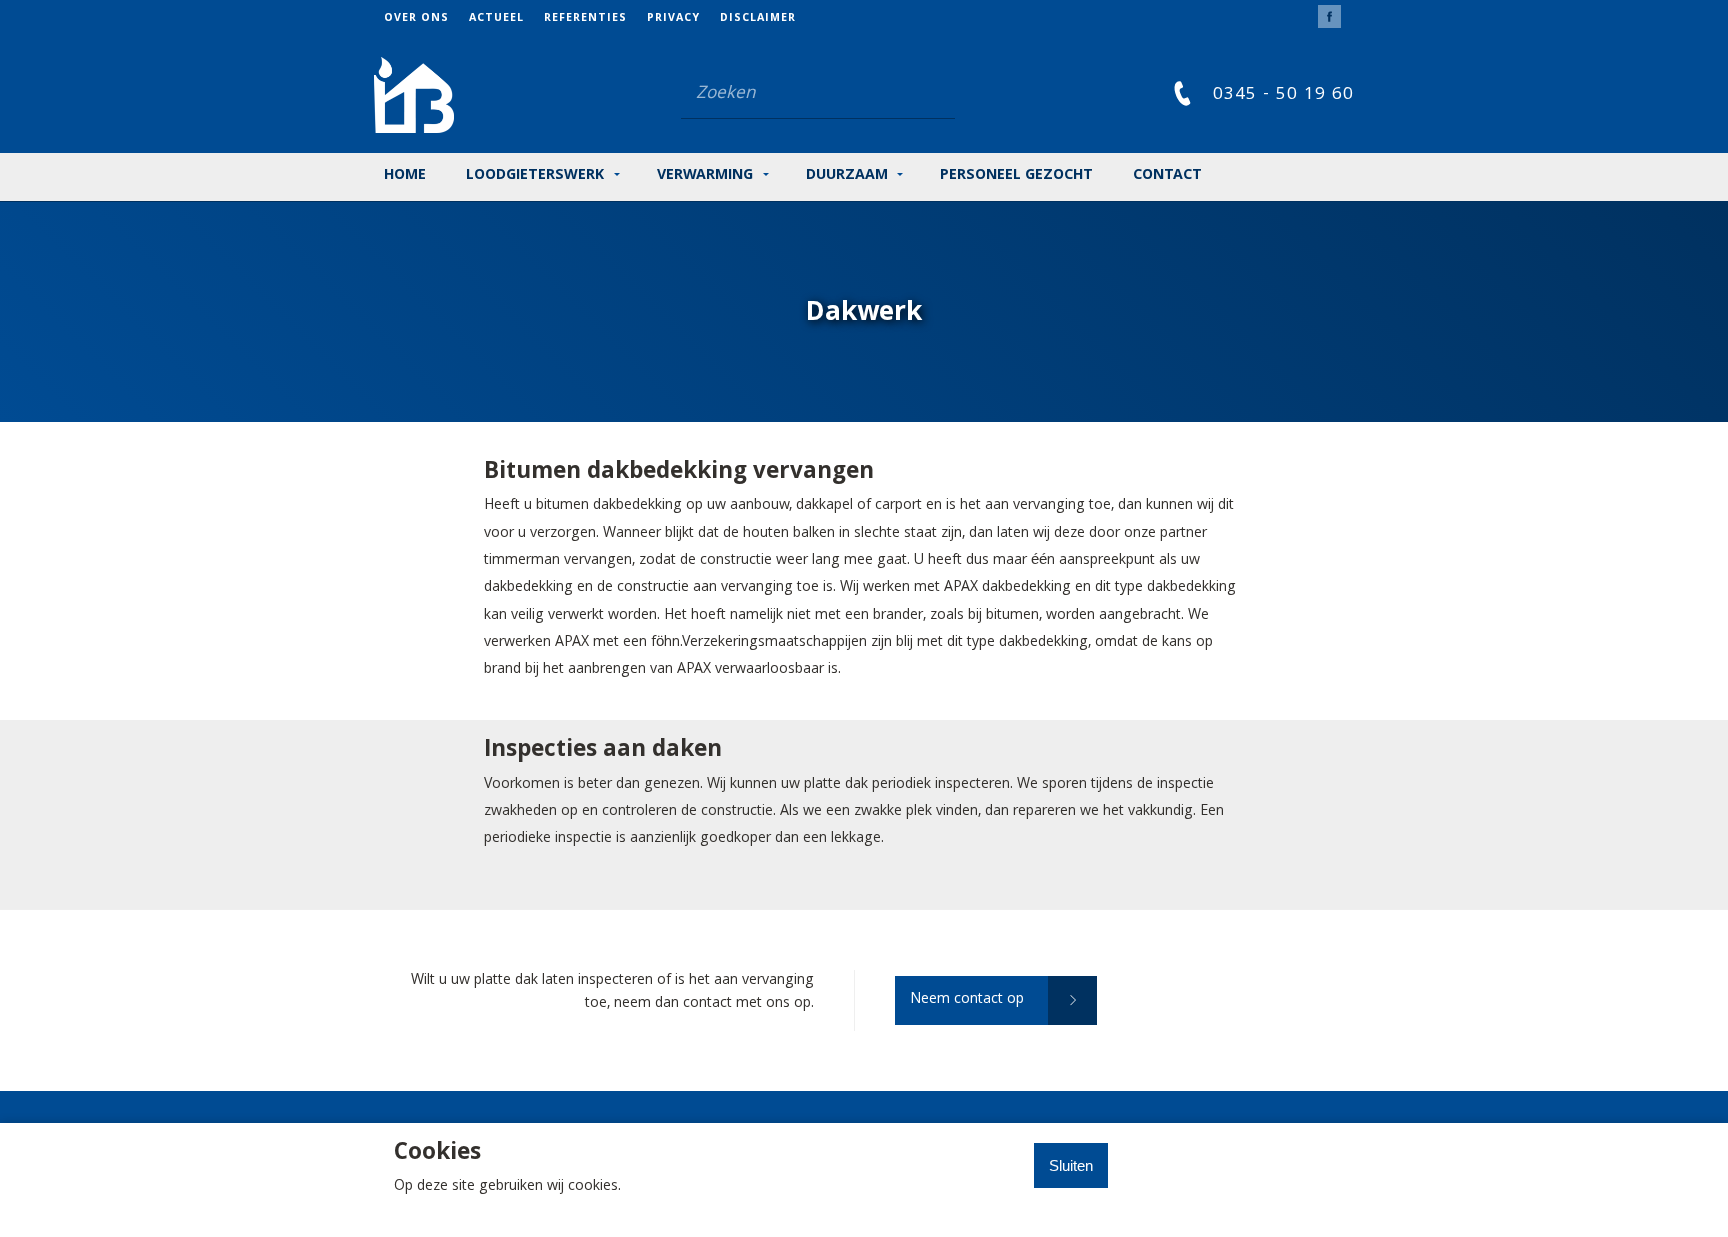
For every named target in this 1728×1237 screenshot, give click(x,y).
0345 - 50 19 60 (1283, 95)
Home (405, 176)
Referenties (585, 19)
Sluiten (1071, 1165)
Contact (1167, 176)
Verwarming (705, 176)
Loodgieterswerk (535, 176)
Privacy (673, 19)
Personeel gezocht (1016, 176)
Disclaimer (758, 19)
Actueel (496, 19)
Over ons (416, 19)
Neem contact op (967, 1000)
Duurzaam (847, 176)
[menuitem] (426, 18)
